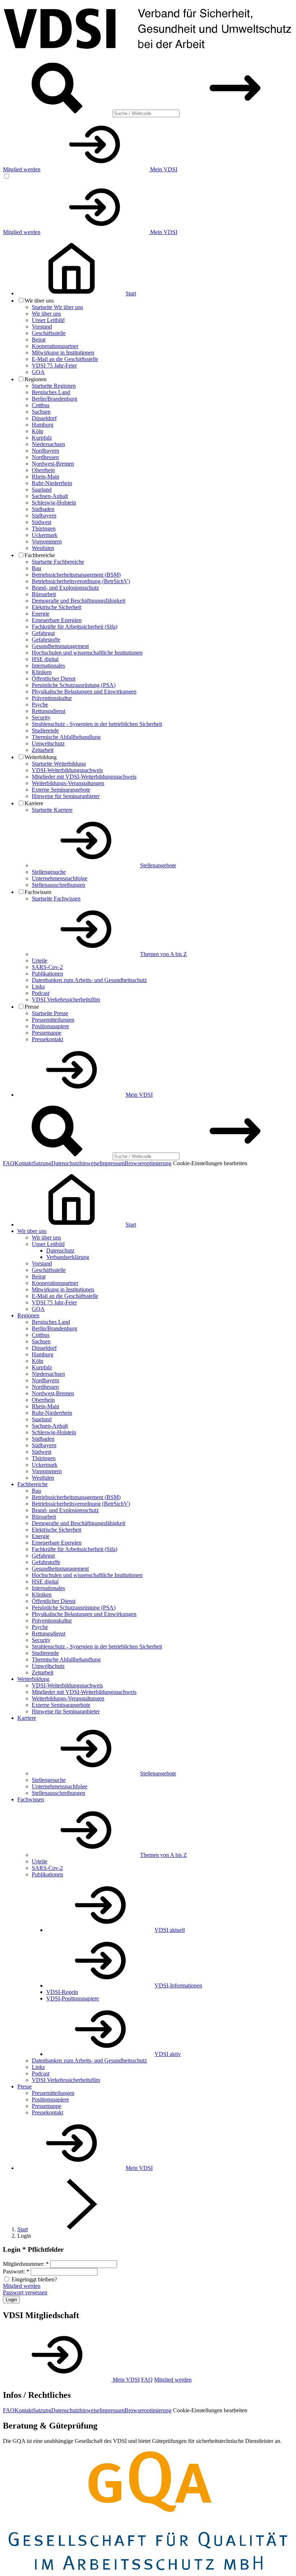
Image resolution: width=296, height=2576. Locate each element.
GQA (38, 372)
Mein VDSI (163, 169)
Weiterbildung (33, 1679)
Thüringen (44, 529)
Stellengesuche (49, 872)
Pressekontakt (47, 1039)
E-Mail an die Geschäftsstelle (65, 359)
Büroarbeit (44, 594)
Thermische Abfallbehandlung (66, 737)
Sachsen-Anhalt (50, 496)
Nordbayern (45, 451)
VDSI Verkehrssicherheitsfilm (66, 999)
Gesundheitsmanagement (60, 646)
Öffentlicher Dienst (54, 679)
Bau (36, 568)
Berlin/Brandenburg (55, 399)
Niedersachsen (48, 444)
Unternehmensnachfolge (60, 878)
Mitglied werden (22, 169)
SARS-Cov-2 (47, 967)
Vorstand (42, 327)
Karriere (27, 1718)
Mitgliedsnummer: (26, 2264)
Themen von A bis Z (164, 954)
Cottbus (41, 405)
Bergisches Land (51, 392)
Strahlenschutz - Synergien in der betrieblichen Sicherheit (97, 724)
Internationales (48, 666)
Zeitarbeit (43, 750)
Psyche (40, 704)
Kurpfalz (42, 438)
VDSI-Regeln (62, 1992)
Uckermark (45, 535)
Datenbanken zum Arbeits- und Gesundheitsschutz (89, 980)
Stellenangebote (158, 865)
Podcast (41, 993)
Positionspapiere (50, 1026)
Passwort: (16, 2271)
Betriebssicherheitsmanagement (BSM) (76, 575)
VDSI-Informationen (178, 1985)
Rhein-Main (45, 477)
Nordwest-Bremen (53, 464)
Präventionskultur (52, 698)
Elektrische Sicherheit (56, 607)
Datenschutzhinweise (75, 1163)
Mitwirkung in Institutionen (63, 353)
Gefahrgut (43, 633)
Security (41, 717)
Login (11, 2300)
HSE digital (45, 659)
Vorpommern (47, 541)
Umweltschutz (48, 743)
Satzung (42, 1163)
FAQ (9, 1163)
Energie (41, 614)
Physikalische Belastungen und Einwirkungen (84, 692)
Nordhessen (45, 457)
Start (23, 2229)
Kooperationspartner (55, 346)
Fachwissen (31, 1799)
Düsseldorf (44, 418)
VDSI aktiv (168, 2054)
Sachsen (41, 412)
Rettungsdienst (49, 711)
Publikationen (47, 974)
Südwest (42, 522)
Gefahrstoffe (46, 640)
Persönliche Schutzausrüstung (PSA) (74, 685)
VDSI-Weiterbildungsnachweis (67, 770)
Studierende (45, 730)
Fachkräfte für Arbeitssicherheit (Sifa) (75, 627)
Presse (25, 2086)
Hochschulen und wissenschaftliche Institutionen (87, 653)
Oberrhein (43, 470)
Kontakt (24, 1163)
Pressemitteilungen (53, 1020)
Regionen (28, 1315)
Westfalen (43, 548)
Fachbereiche (32, 1484)
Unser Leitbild (48, 320)
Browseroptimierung (148, 1163)
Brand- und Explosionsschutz (65, 588)
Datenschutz (60, 1250)
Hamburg (43, 425)
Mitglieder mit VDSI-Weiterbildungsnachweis (84, 777)
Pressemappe (47, 1033)
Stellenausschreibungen (58, 885)
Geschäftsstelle (49, 333)
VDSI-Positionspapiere (73, 1998)
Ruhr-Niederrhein (52, 483)
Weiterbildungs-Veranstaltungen (68, 783)
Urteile (40, 961)
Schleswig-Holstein (54, 503)
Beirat (39, 340)
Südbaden (43, 509)
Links (38, 987)
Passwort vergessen (25, 2292)
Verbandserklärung (68, 1257)
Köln (38, 431)
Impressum (112, 1163)
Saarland (42, 490)
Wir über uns (46, 314)
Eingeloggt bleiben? (34, 2279)
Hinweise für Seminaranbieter (66, 796)
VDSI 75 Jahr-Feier (54, 366)
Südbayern (44, 516)
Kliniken (42, 672)
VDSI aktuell (170, 1930)
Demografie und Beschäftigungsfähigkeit (79, 601)
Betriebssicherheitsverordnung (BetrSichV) (81, 581)
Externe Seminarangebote (61, 790)
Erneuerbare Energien (57, 620)
